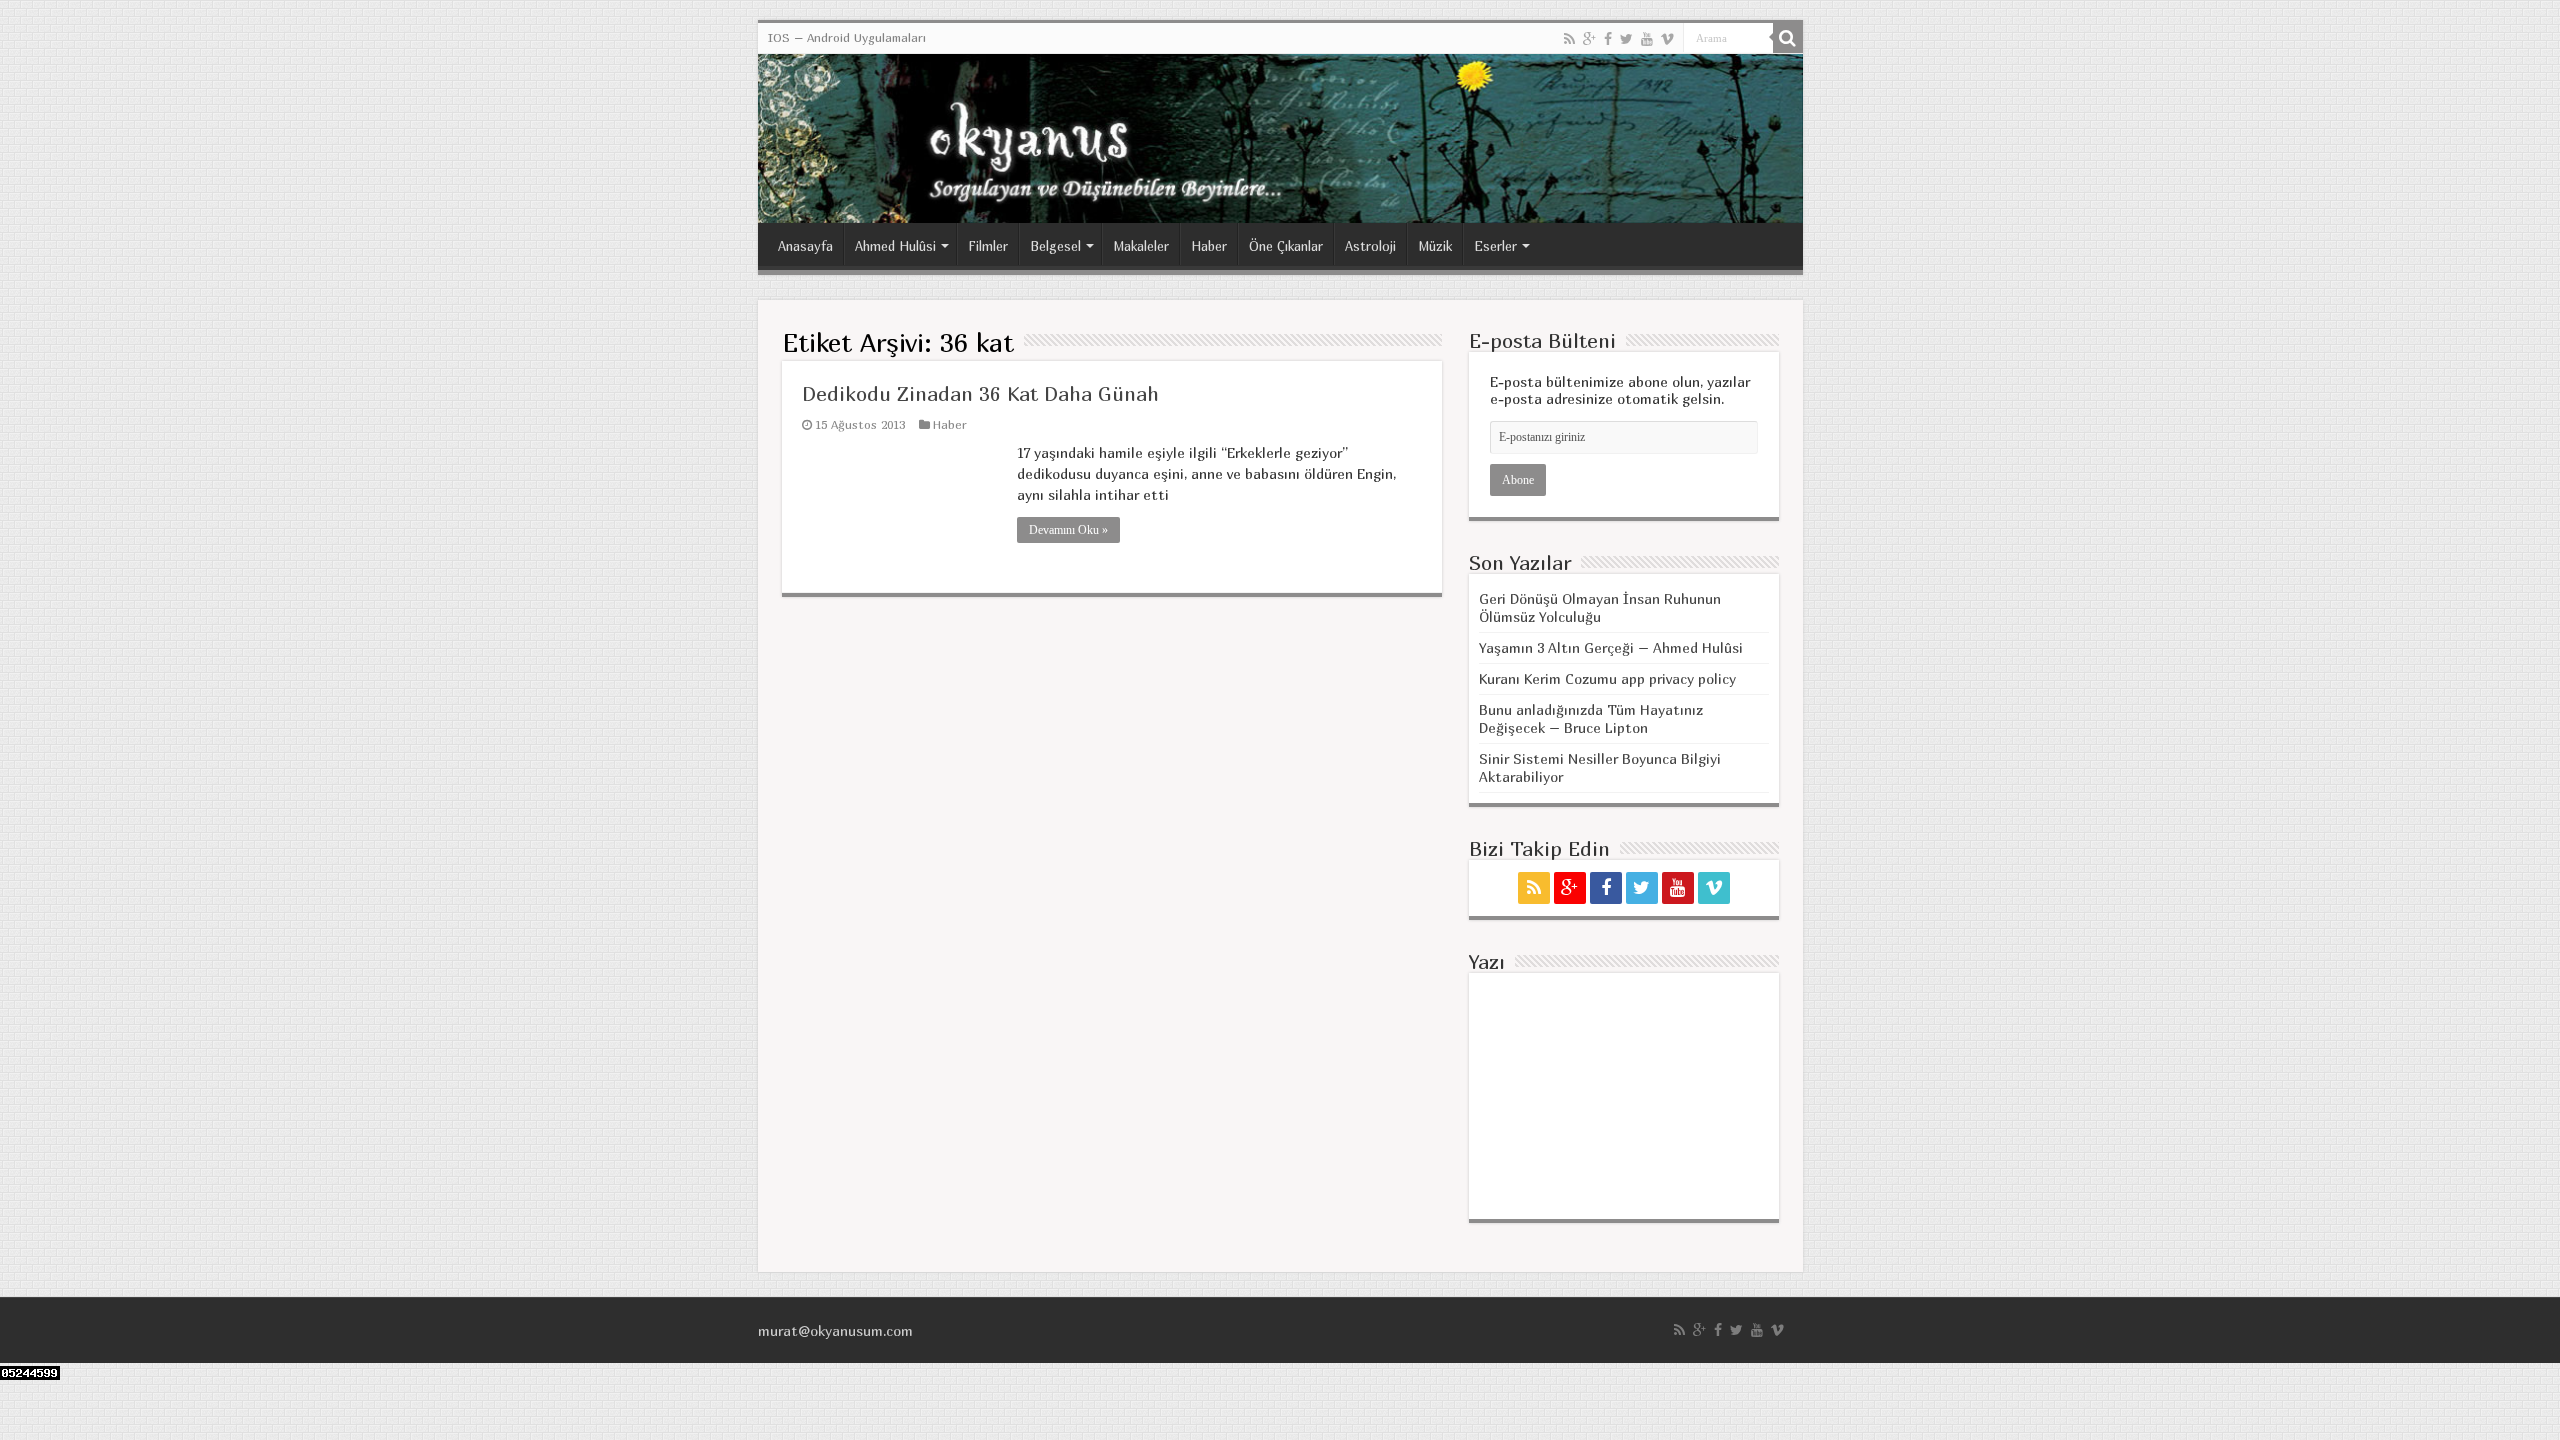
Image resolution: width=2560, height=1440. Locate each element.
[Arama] (1788, 38)
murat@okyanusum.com (835, 1330)
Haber (1209, 246)
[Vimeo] (1667, 39)
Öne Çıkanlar (1286, 246)
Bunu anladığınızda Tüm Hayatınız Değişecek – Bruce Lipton (1591, 718)
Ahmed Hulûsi (895, 246)
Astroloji (1370, 246)
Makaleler (1141, 246)
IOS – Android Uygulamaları (847, 37)
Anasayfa (805, 246)
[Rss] (1569, 39)
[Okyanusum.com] (1280, 138)
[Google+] (1589, 39)
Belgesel (1055, 246)
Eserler (1495, 246)
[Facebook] (1608, 39)
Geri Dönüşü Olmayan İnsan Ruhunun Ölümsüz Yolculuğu (1600, 607)
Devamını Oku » (1068, 530)
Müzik (1435, 246)
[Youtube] (1647, 39)
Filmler (988, 246)
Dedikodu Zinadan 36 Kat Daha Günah (980, 393)
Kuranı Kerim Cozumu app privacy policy (1607, 678)
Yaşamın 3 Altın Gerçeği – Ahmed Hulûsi (1611, 647)
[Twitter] (1626, 39)
